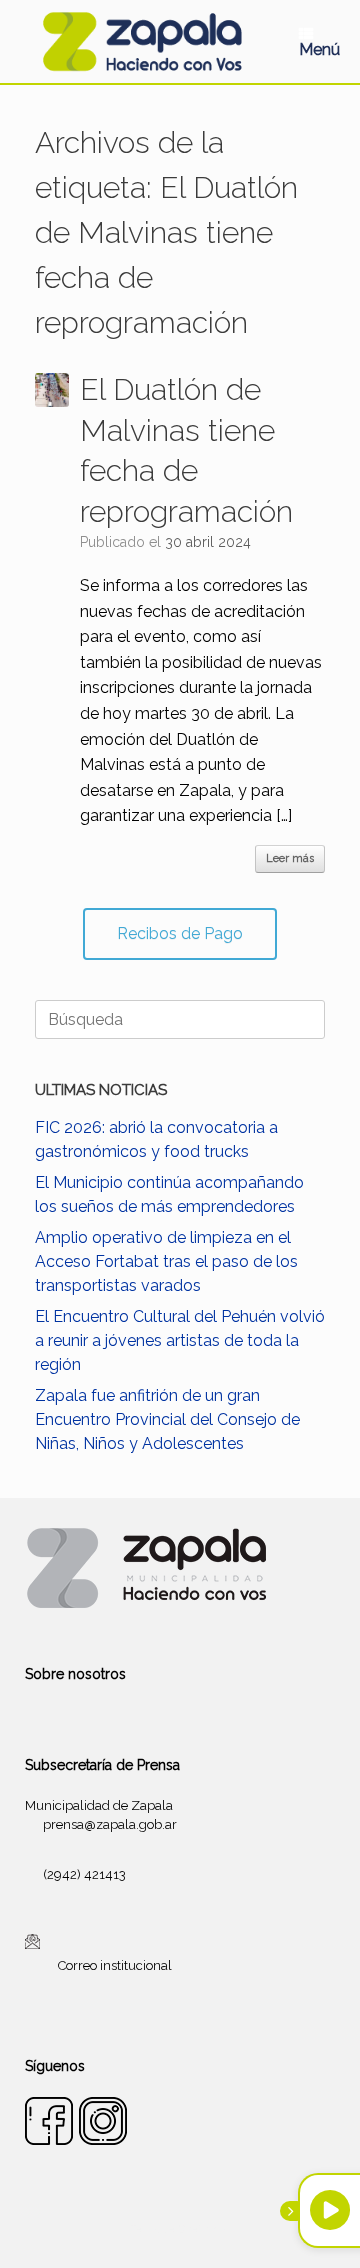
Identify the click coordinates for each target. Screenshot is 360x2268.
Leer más (290, 858)
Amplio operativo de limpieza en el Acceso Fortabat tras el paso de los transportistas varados (166, 1261)
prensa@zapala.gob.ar (110, 1824)
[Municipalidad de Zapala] (142, 41)
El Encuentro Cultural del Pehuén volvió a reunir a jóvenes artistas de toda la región (180, 1340)
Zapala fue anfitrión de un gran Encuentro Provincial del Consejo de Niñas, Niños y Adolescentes (167, 1419)
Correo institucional (115, 1965)
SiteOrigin (204, 2229)
